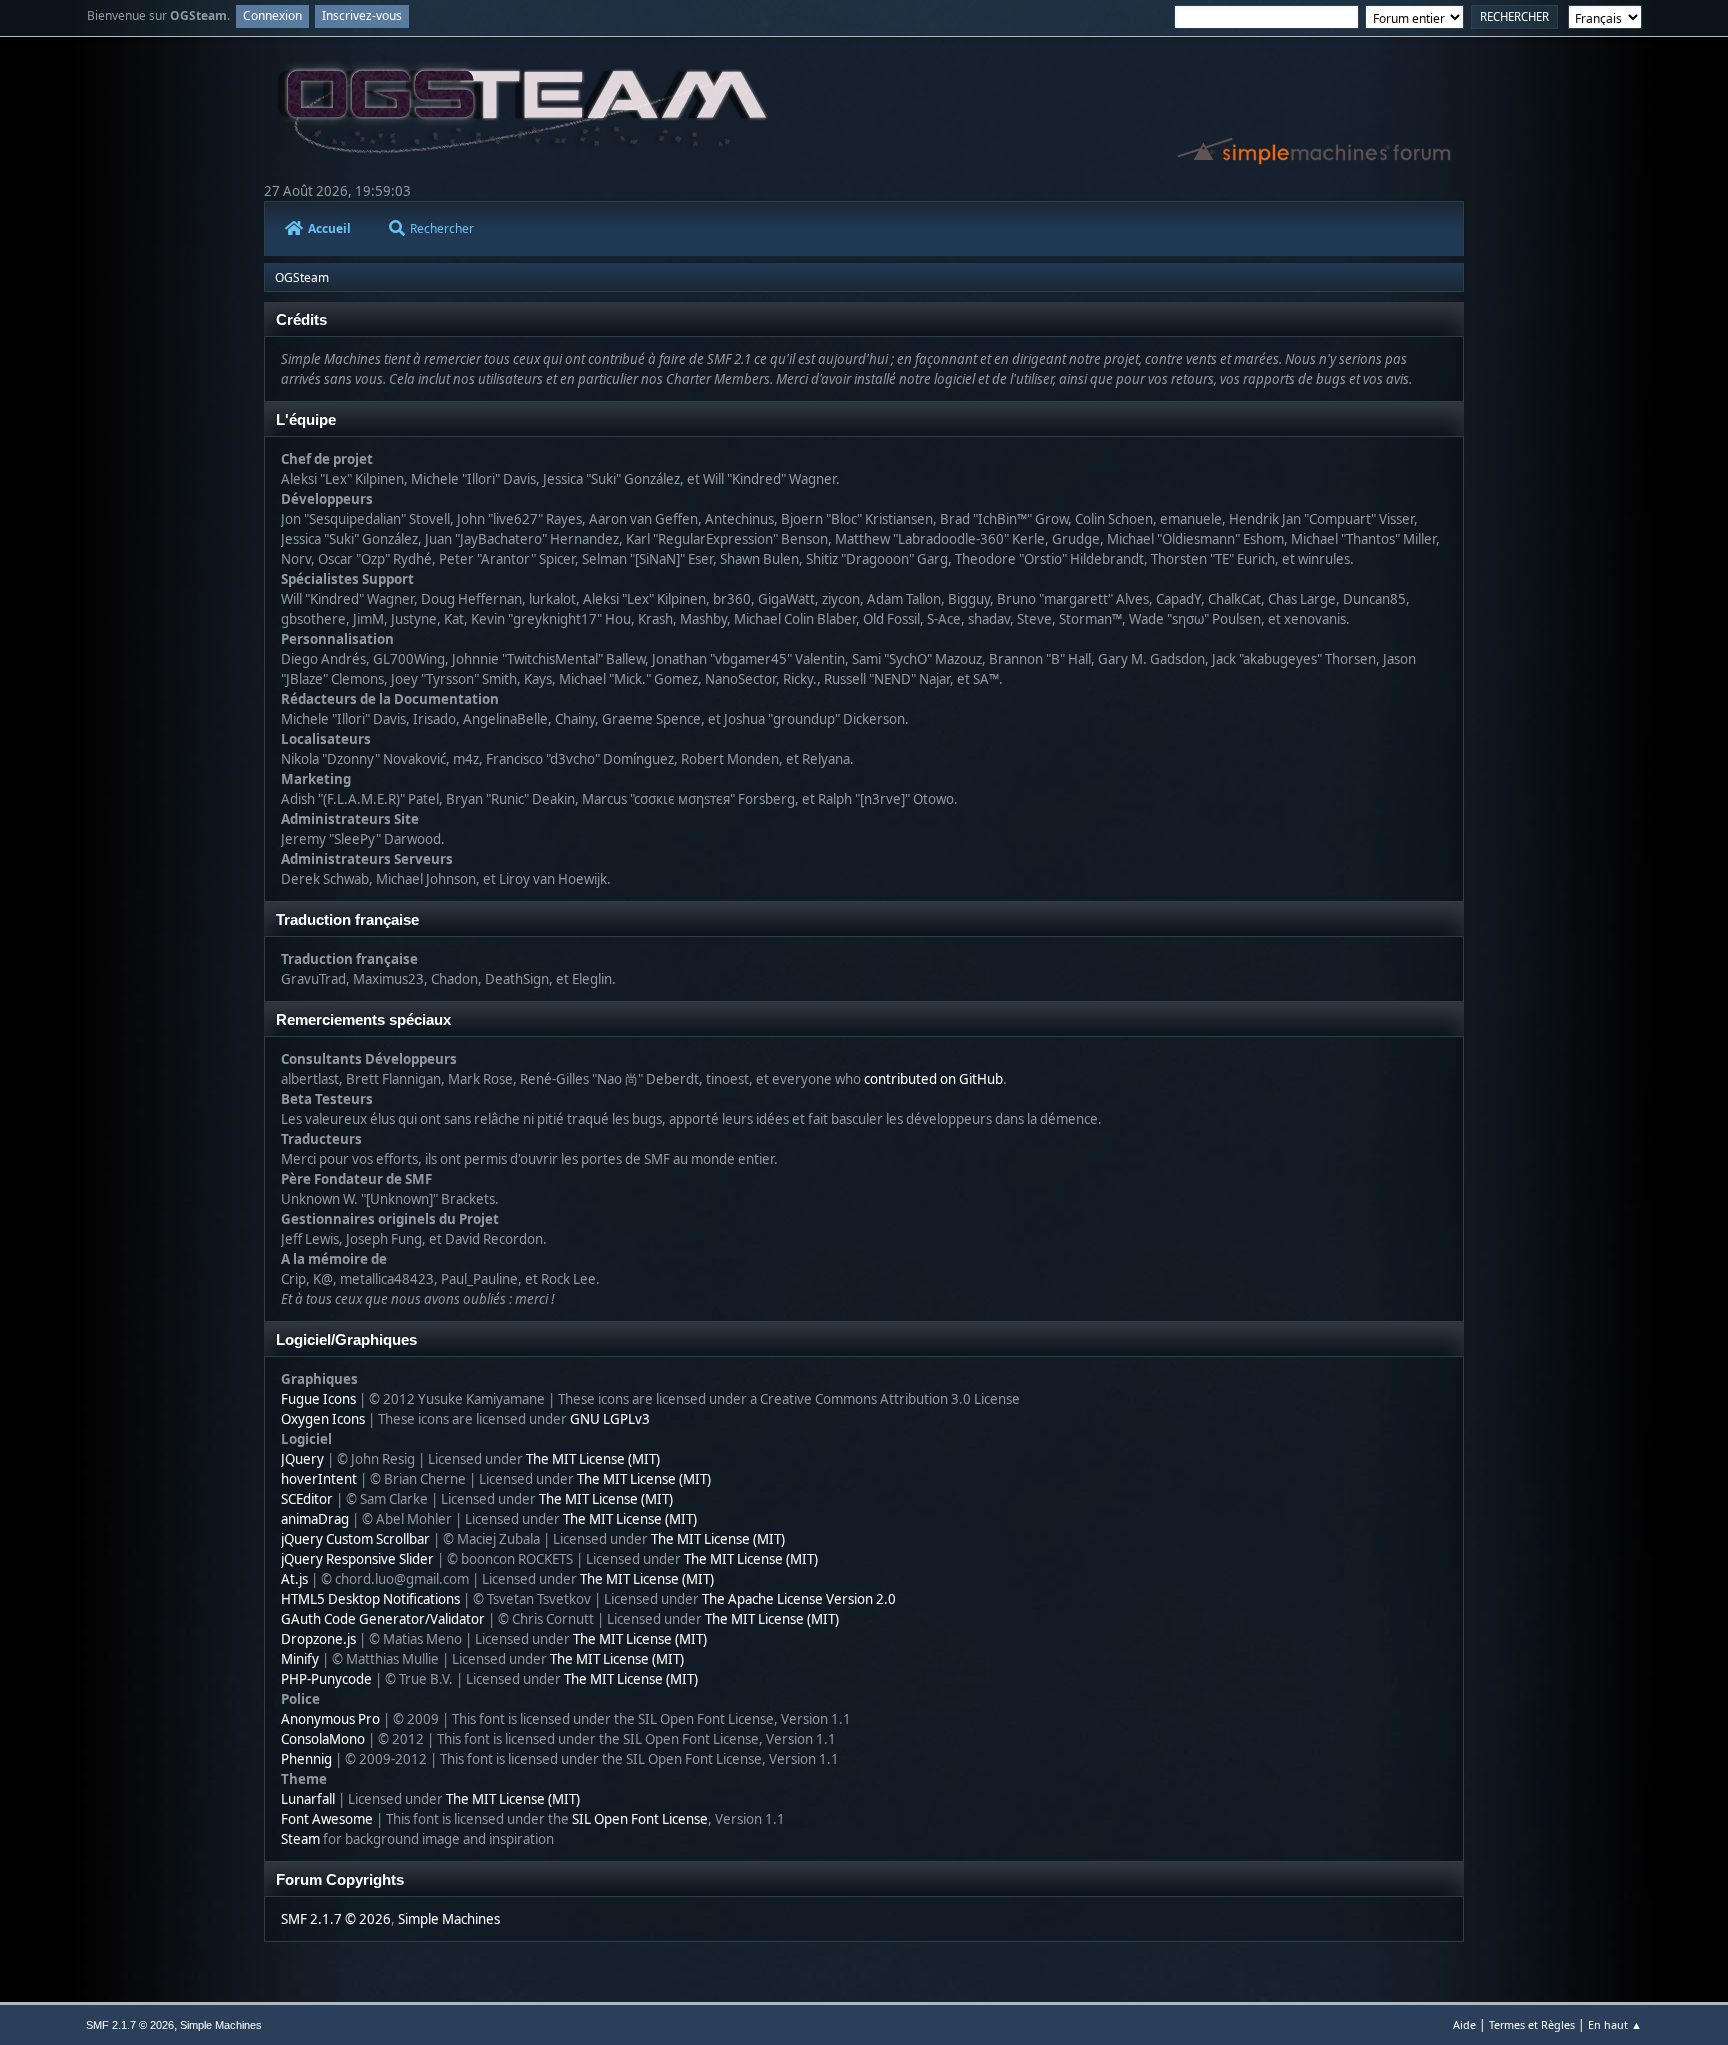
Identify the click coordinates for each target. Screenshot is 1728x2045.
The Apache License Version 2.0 (799, 1599)
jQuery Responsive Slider (357, 1559)
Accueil (329, 228)
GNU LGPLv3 (610, 1419)
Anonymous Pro (330, 1719)
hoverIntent (319, 1479)
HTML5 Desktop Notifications (370, 1599)
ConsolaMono (323, 1739)
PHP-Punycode (326, 1679)
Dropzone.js (318, 1639)
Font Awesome (327, 1819)
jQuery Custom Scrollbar (355, 1539)
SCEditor (307, 1499)
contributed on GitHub (933, 1079)
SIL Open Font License (640, 1819)
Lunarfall (308, 1799)
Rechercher (442, 228)
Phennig (306, 1759)
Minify (300, 1659)
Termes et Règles (1532, 2024)
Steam (300, 1839)
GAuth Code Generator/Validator (383, 1619)
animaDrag (315, 1519)
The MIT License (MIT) (593, 1459)
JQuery (302, 1459)
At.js (294, 1579)
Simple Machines (449, 1919)
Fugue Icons (318, 1399)
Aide (1464, 2024)
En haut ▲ (1615, 2024)
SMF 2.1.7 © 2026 (336, 1919)
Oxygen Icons (323, 1419)
